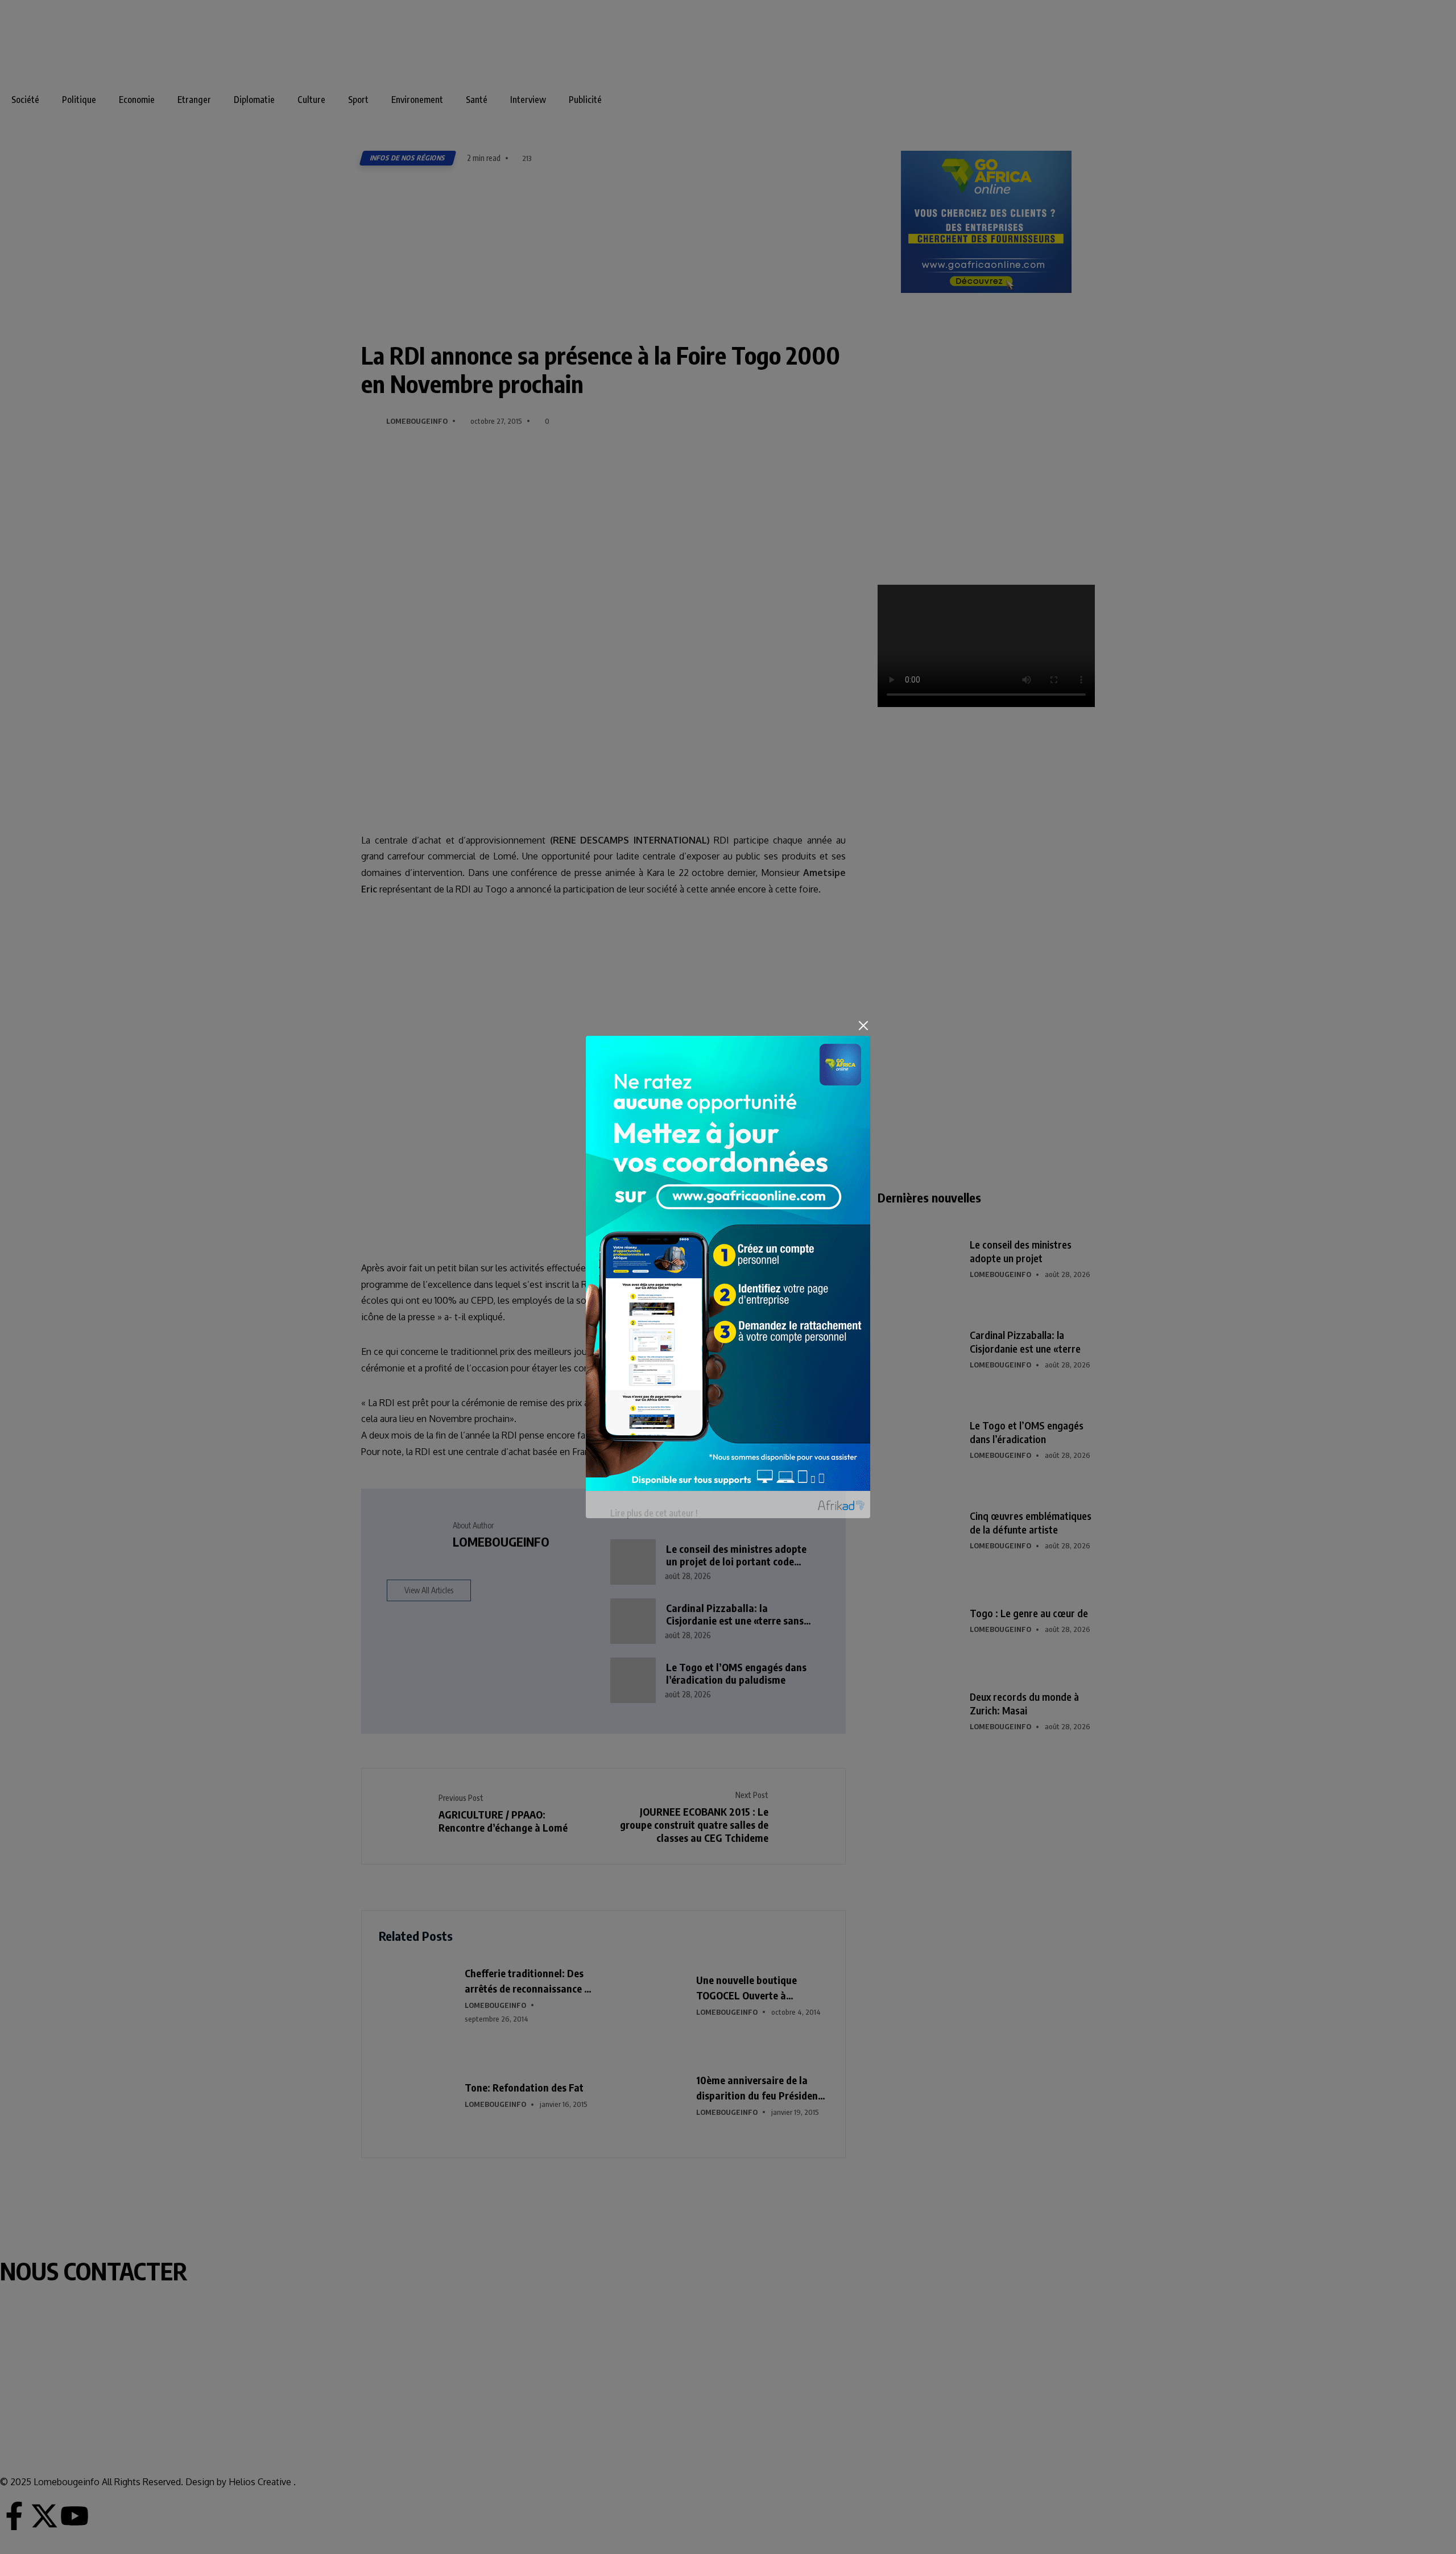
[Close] (863, 1026)
